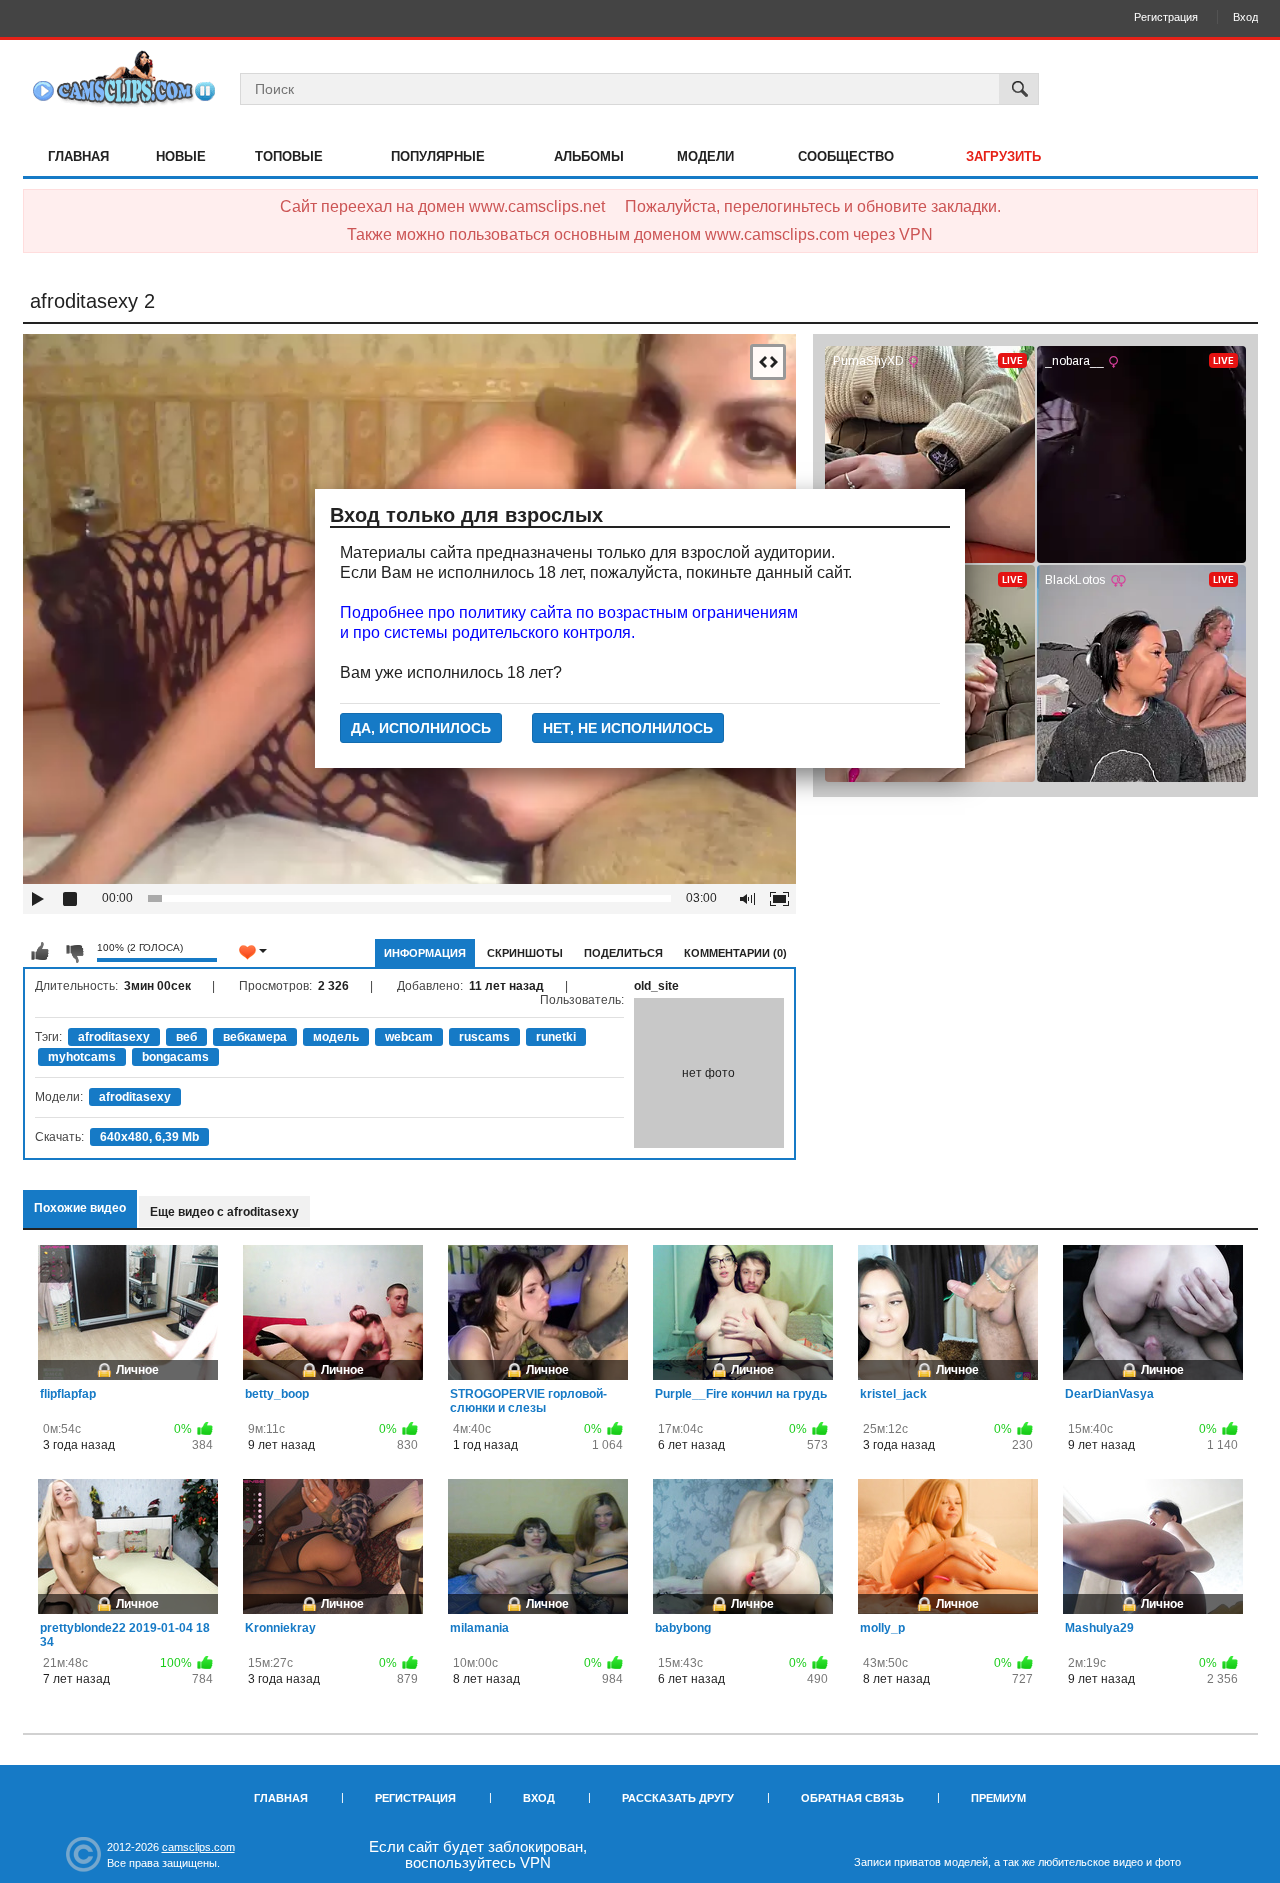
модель (336, 1037)
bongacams (175, 1057)
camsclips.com (198, 1847)
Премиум (998, 1798)
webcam (409, 1037)
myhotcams (82, 1057)
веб (186, 1037)
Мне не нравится (74, 952)
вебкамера (255, 1037)
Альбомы (589, 156)
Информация (425, 953)
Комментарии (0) (735, 953)
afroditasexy (114, 1037)
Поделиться (623, 953)
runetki (556, 1037)
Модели (705, 156)
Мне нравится (40, 952)
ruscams (484, 1037)
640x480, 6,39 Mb (149, 1137)
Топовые (289, 156)
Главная (78, 156)
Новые (181, 156)
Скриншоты (525, 953)
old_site (656, 986)
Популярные (438, 156)
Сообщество (846, 156)
